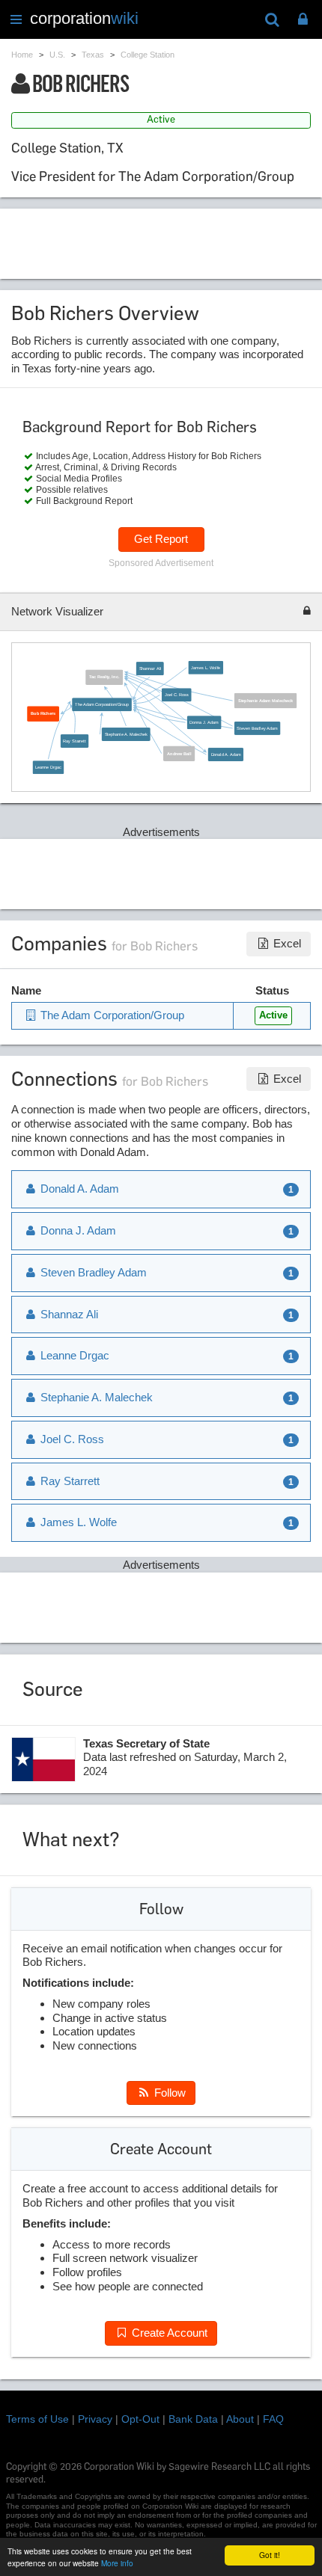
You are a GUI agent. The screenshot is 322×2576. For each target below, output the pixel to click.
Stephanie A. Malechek (125, 734)
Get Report (161, 539)
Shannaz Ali (150, 668)
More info (117, 2563)
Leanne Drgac (48, 767)
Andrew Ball (179, 754)
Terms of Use (37, 2419)
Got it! (270, 2555)
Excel (286, 943)
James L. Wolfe (206, 667)
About (240, 2419)
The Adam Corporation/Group (102, 704)
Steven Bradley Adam (257, 728)
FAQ (273, 2419)
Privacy (95, 2419)
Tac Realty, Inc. (104, 677)
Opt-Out (140, 2419)
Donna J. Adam (204, 722)
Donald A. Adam (225, 754)
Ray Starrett (74, 741)
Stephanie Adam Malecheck (265, 701)
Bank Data (193, 2419)
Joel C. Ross (177, 695)
